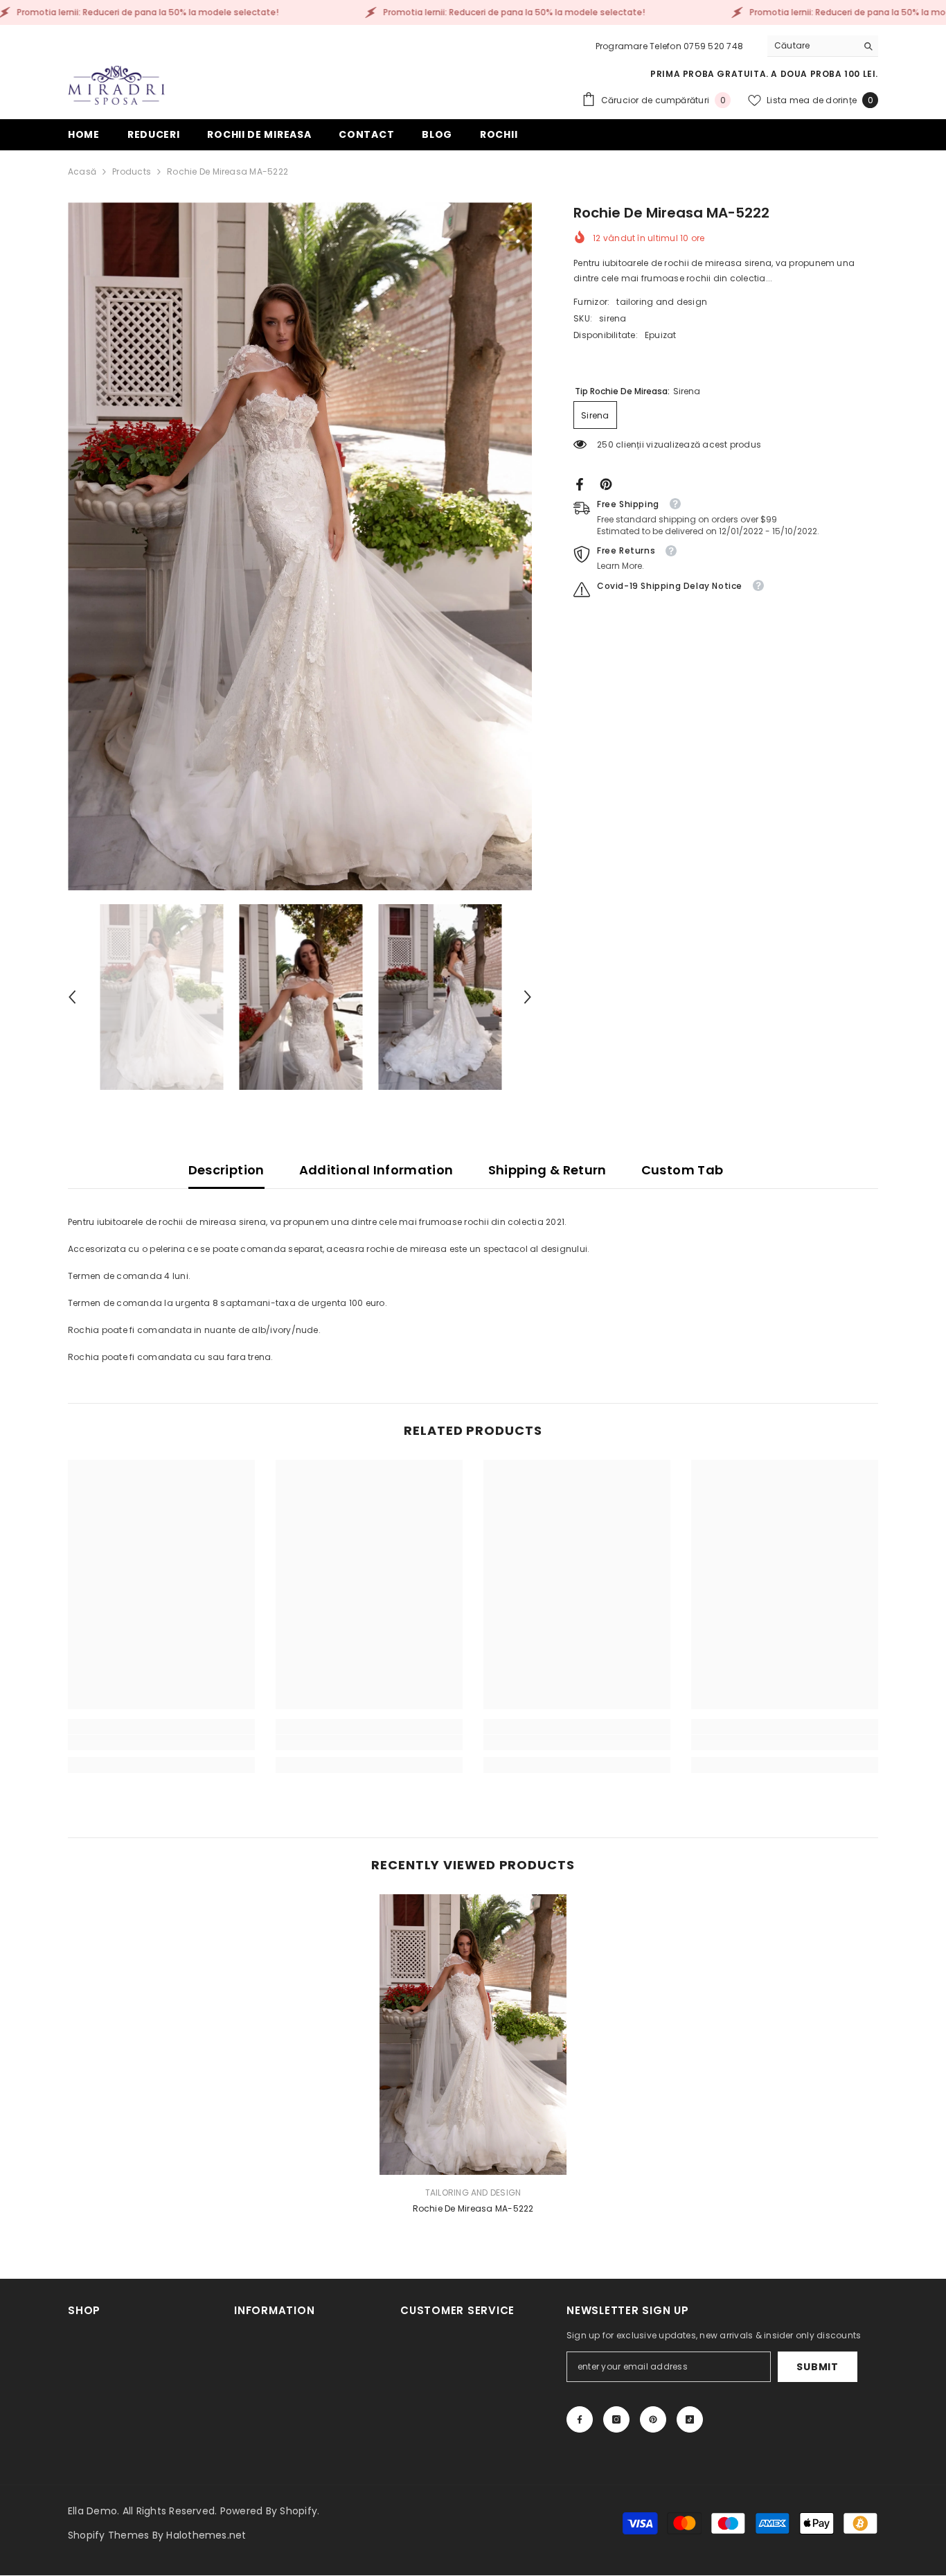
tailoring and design (662, 302)
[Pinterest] (606, 483)
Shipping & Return (547, 1170)
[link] (161, 1743)
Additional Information (376, 1170)
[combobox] (812, 46)
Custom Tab (682, 1170)
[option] (300, 546)
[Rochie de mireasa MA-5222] (473, 2035)
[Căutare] (823, 46)
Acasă (82, 171)
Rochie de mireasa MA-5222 (473, 2208)
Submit (817, 2367)
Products (132, 171)
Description (226, 1170)
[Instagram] (616, 2419)
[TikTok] (690, 2419)
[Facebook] (580, 483)
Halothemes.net (206, 2535)
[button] (72, 997)
